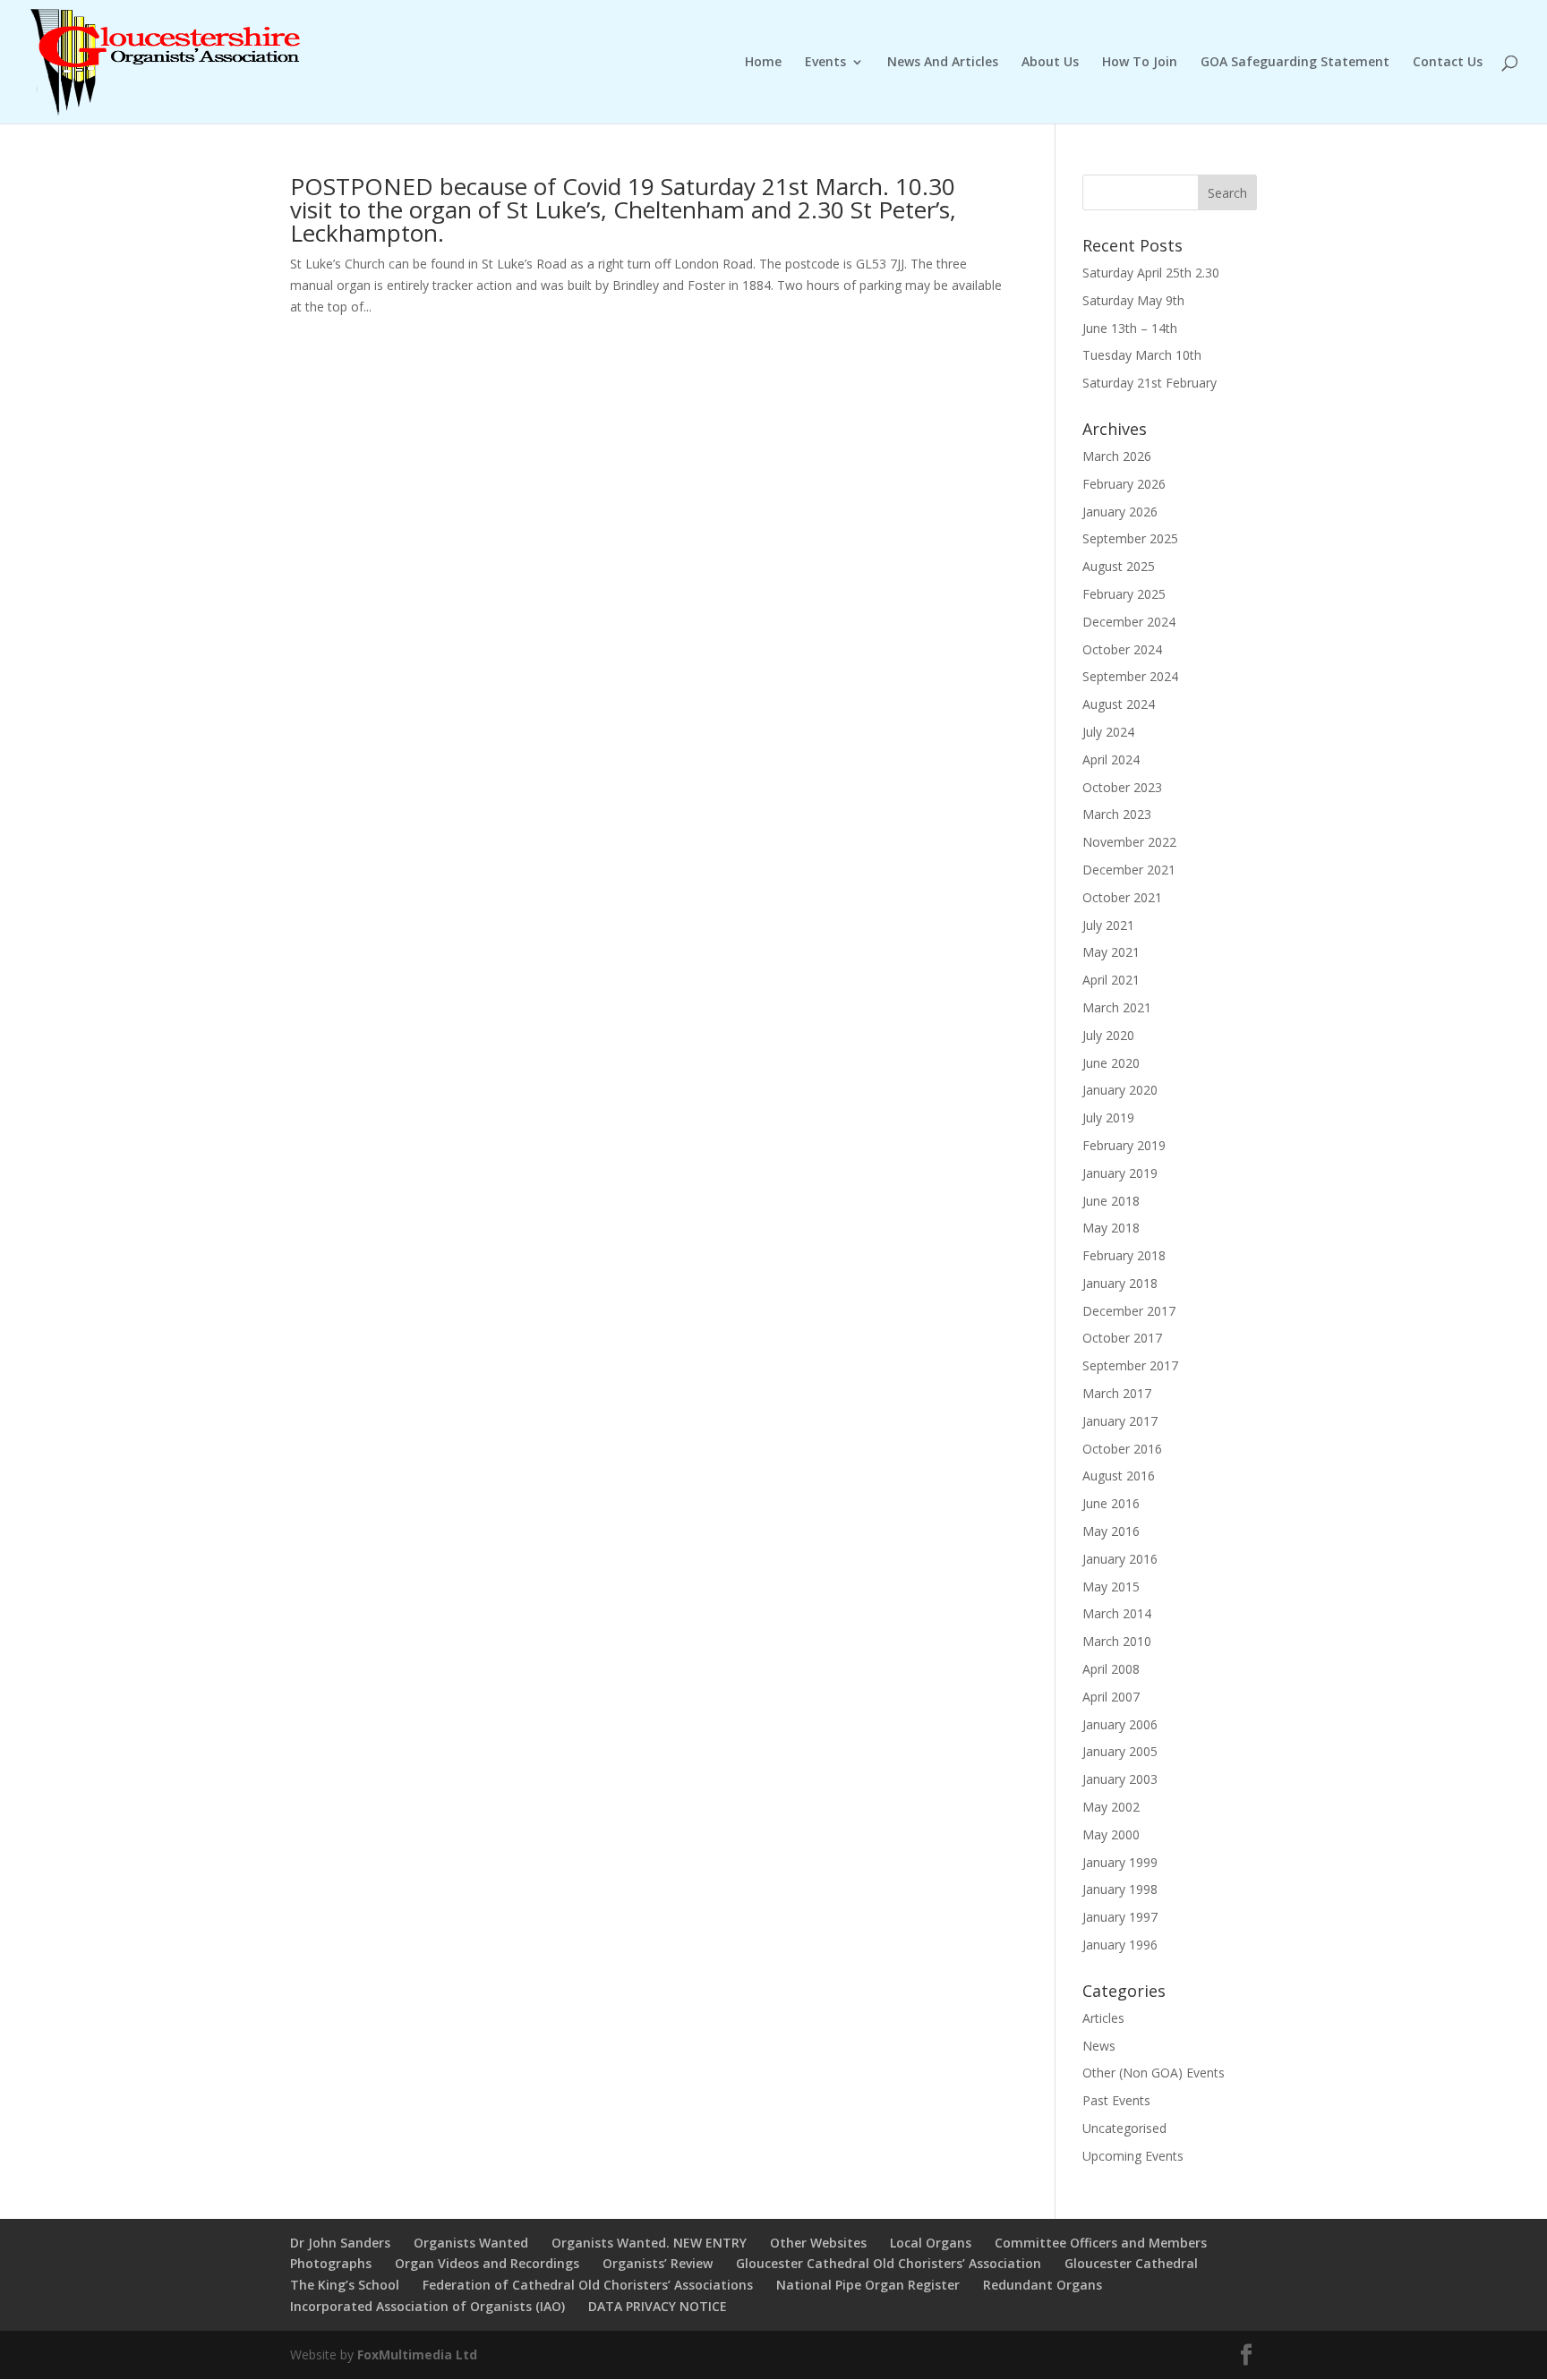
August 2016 (1119, 1476)
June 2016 (1111, 1503)
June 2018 (1111, 1201)
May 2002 (1111, 1807)
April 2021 (1111, 980)
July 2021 (1108, 925)
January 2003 (1120, 1779)
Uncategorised (1124, 2128)
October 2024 (1122, 649)
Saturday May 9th (1133, 300)
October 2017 (1122, 1338)
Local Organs (931, 2243)
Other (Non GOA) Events (1154, 2073)
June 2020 (1111, 1063)
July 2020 (1108, 1035)
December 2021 (1129, 870)
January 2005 (1120, 1751)
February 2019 (1124, 1145)
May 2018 (1111, 1228)
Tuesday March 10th (1142, 355)
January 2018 (1120, 1283)
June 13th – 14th (1130, 328)
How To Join (1140, 63)
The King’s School (345, 2285)
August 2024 (1119, 704)
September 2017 (1130, 1365)
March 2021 (1117, 1007)
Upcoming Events (1133, 2156)
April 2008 (1111, 1669)
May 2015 (1111, 1587)
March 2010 (1117, 1641)
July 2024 (1108, 732)
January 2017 (1120, 1421)
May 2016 (1111, 1531)
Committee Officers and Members (1101, 2243)
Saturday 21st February (1150, 383)
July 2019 (1108, 1117)
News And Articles (943, 63)
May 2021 (1111, 952)
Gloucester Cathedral (1131, 2263)
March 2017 (1117, 1393)
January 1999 (1120, 1862)
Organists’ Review (658, 2263)
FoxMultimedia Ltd (417, 2354)
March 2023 (1117, 814)
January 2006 (1120, 1724)
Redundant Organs (1043, 2285)
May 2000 (1111, 1834)
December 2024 (1129, 622)
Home (763, 63)
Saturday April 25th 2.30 (1151, 273)
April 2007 (1111, 1697)
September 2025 (1130, 538)
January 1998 (1120, 1889)
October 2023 (1122, 787)
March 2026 (1117, 456)
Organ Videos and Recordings (487, 2263)
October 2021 (1122, 897)
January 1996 (1120, 1945)
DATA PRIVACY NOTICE (658, 2306)
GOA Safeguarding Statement (1295, 63)
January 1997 (1120, 1917)
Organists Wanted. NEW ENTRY (649, 2243)
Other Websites (818, 2243)
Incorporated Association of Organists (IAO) (427, 2306)
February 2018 (1124, 1255)
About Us (1050, 63)
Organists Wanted (471, 2243)
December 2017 (1129, 1311)
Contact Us (1448, 63)
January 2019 (1120, 1173)
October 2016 (1122, 1449)
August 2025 (1119, 566)
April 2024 (1111, 759)
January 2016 (1120, 1559)
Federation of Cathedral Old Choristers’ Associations (588, 2285)
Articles (1103, 2018)
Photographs (331, 2263)
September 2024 (1130, 676)
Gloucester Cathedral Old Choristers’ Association (889, 2263)
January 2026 (1120, 512)
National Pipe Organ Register (868, 2285)
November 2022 (1129, 842)
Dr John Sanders (340, 2243)
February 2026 (1124, 484)
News (1099, 2046)
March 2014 (1117, 1613)
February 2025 (1124, 594)
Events (825, 63)
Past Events (1116, 2100)
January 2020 (1120, 1090)
